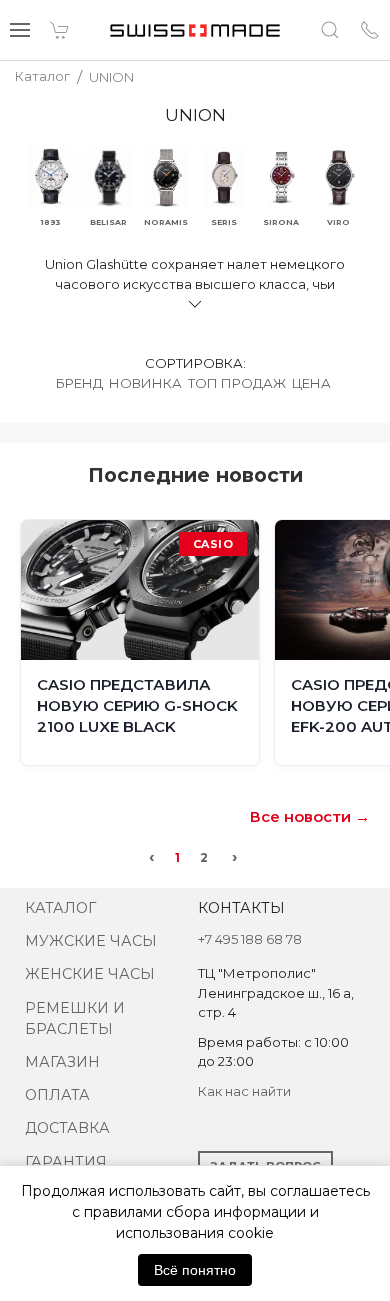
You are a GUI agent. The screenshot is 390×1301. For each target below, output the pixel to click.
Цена (311, 383)
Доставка (67, 1128)
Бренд (79, 383)
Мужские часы (91, 941)
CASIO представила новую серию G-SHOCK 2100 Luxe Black (137, 705)
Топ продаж (237, 383)
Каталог (60, 908)
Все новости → (310, 816)
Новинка (145, 383)
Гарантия (66, 1162)
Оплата (57, 1095)
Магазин (62, 1062)
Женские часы (90, 974)
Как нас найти (244, 1091)
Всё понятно (195, 1270)
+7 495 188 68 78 (250, 939)
